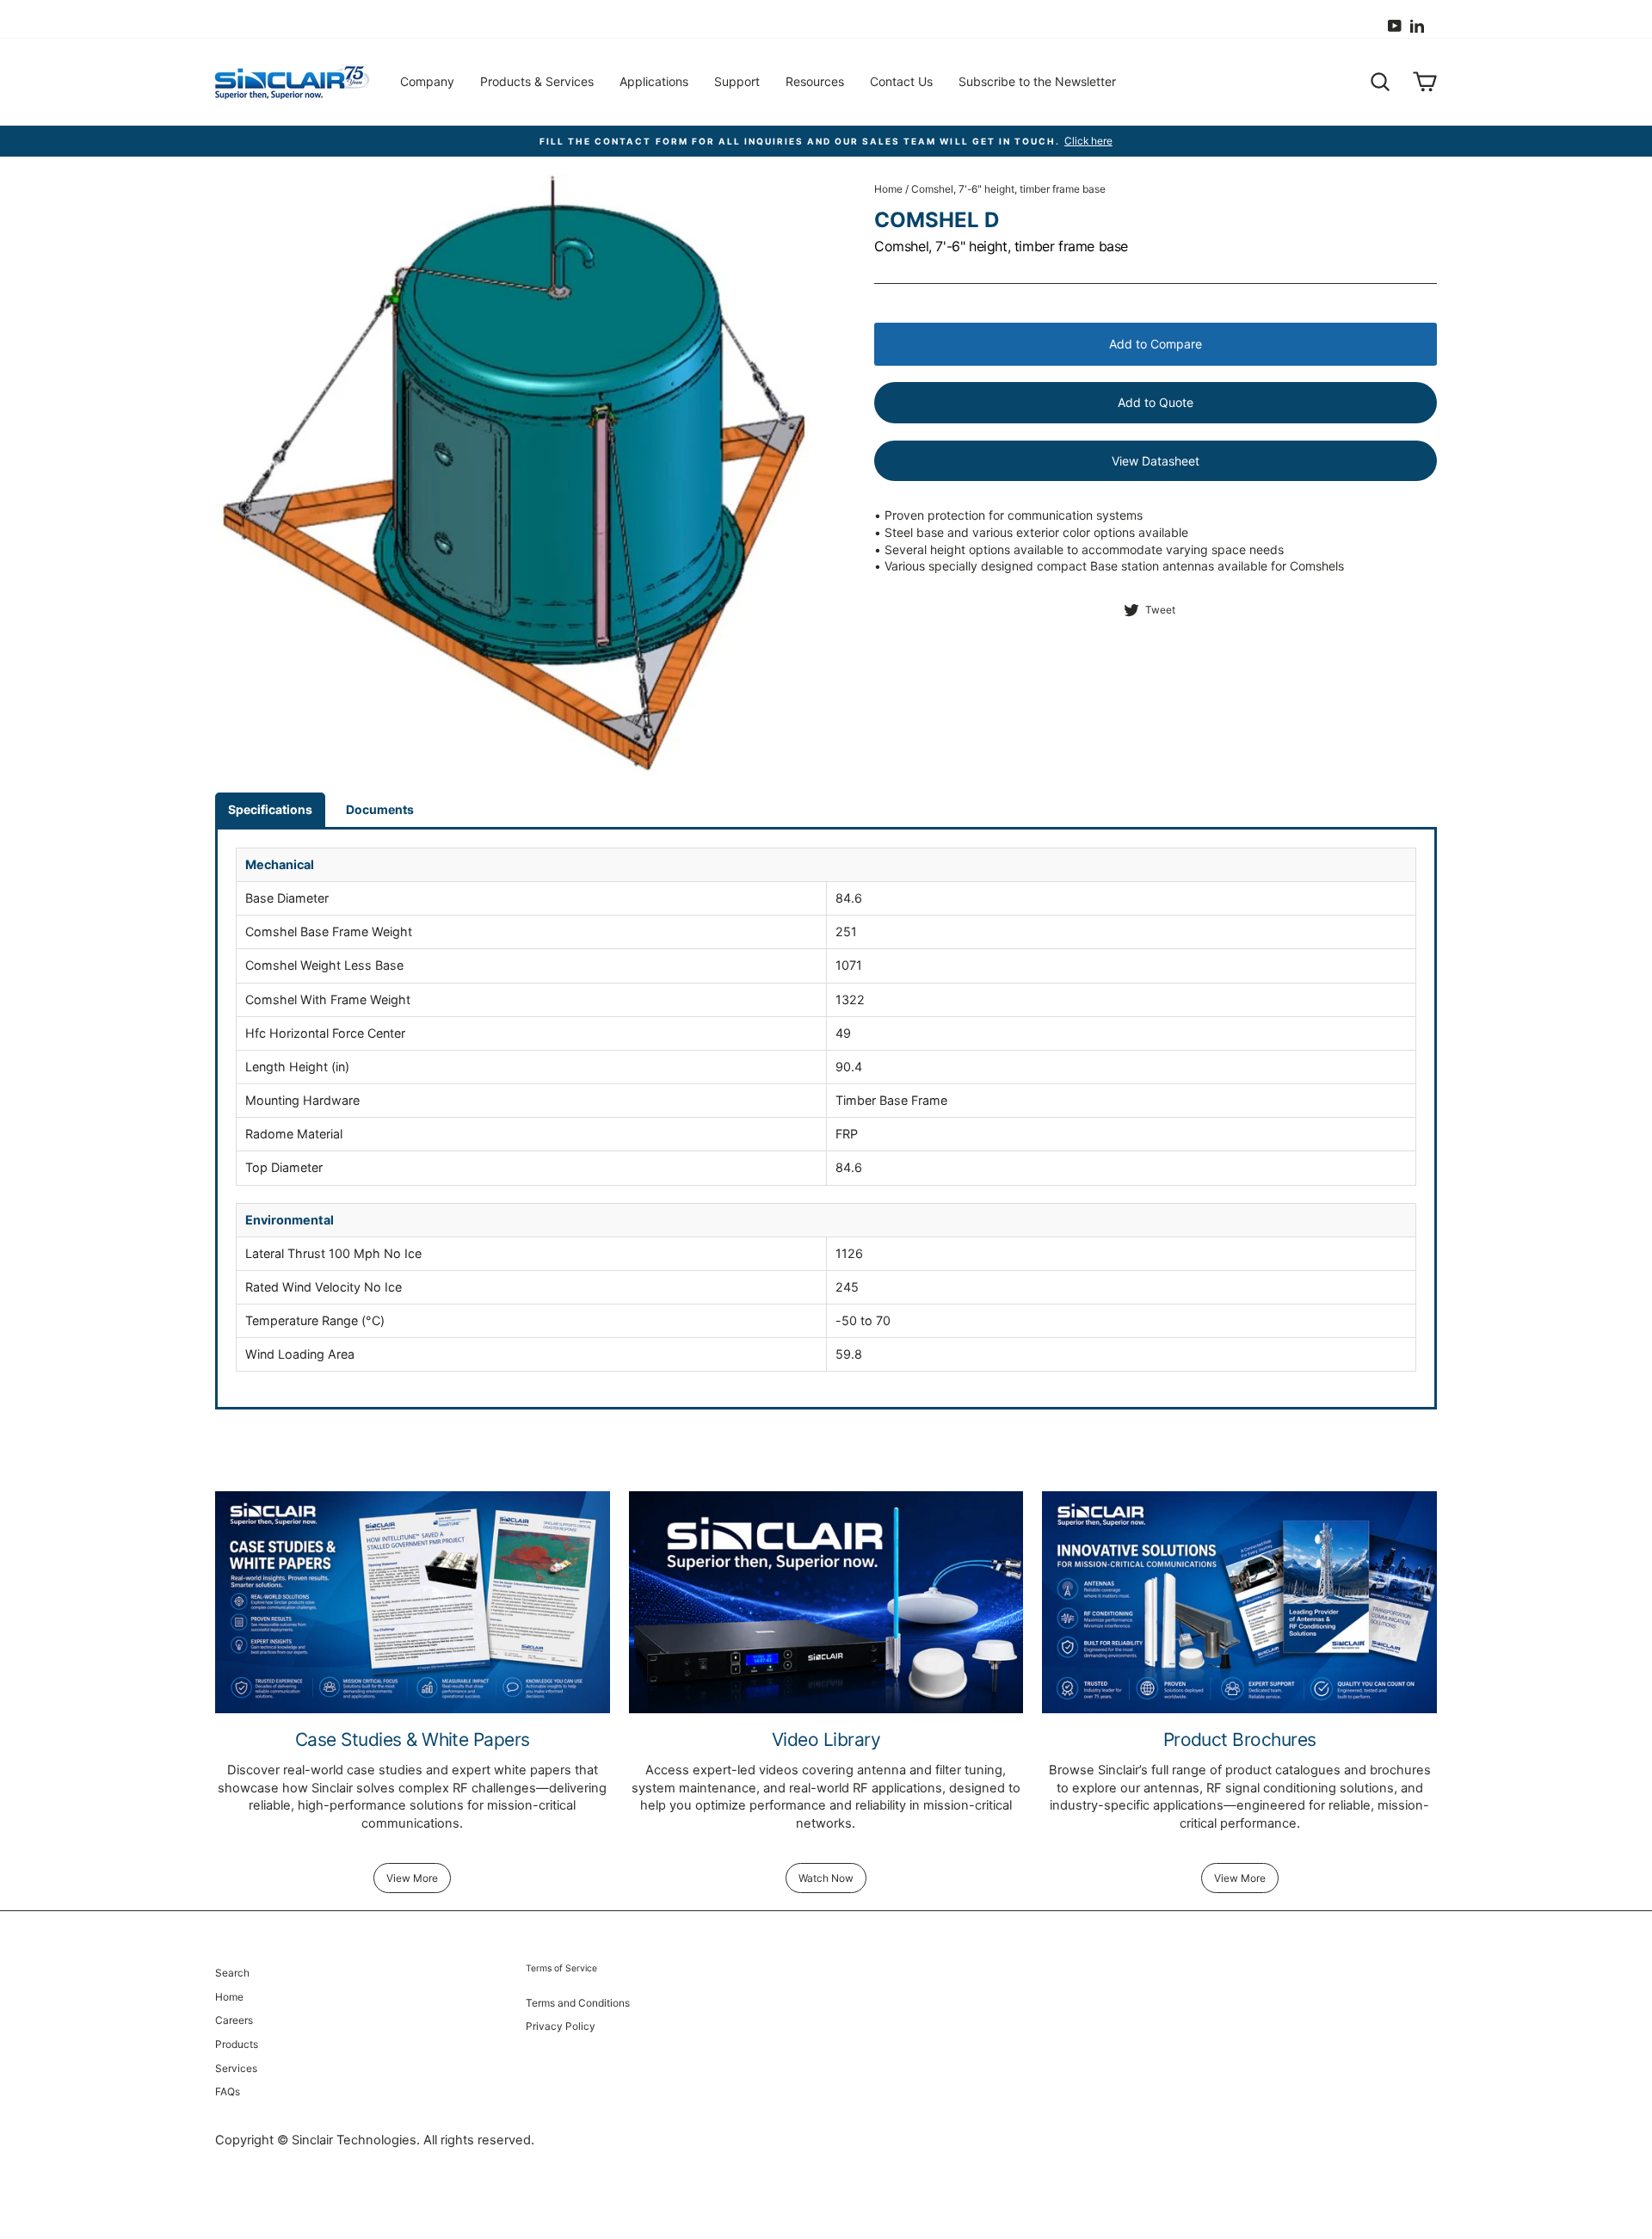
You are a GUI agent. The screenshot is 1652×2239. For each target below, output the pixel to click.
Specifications (270, 809)
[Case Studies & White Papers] (413, 1602)
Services (236, 2068)
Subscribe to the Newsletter (1037, 81)
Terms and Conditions (578, 2003)
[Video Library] (826, 1602)
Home (888, 189)
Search (232, 1973)
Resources (815, 81)
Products (237, 2044)
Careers (234, 2020)
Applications (654, 81)
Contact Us (901, 81)
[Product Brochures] (1239, 1602)
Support (737, 81)
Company (427, 81)
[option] (826, 142)
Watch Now (826, 1878)
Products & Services (537, 81)
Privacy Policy (561, 2026)
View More (412, 1878)
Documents (380, 809)
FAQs (228, 2091)
